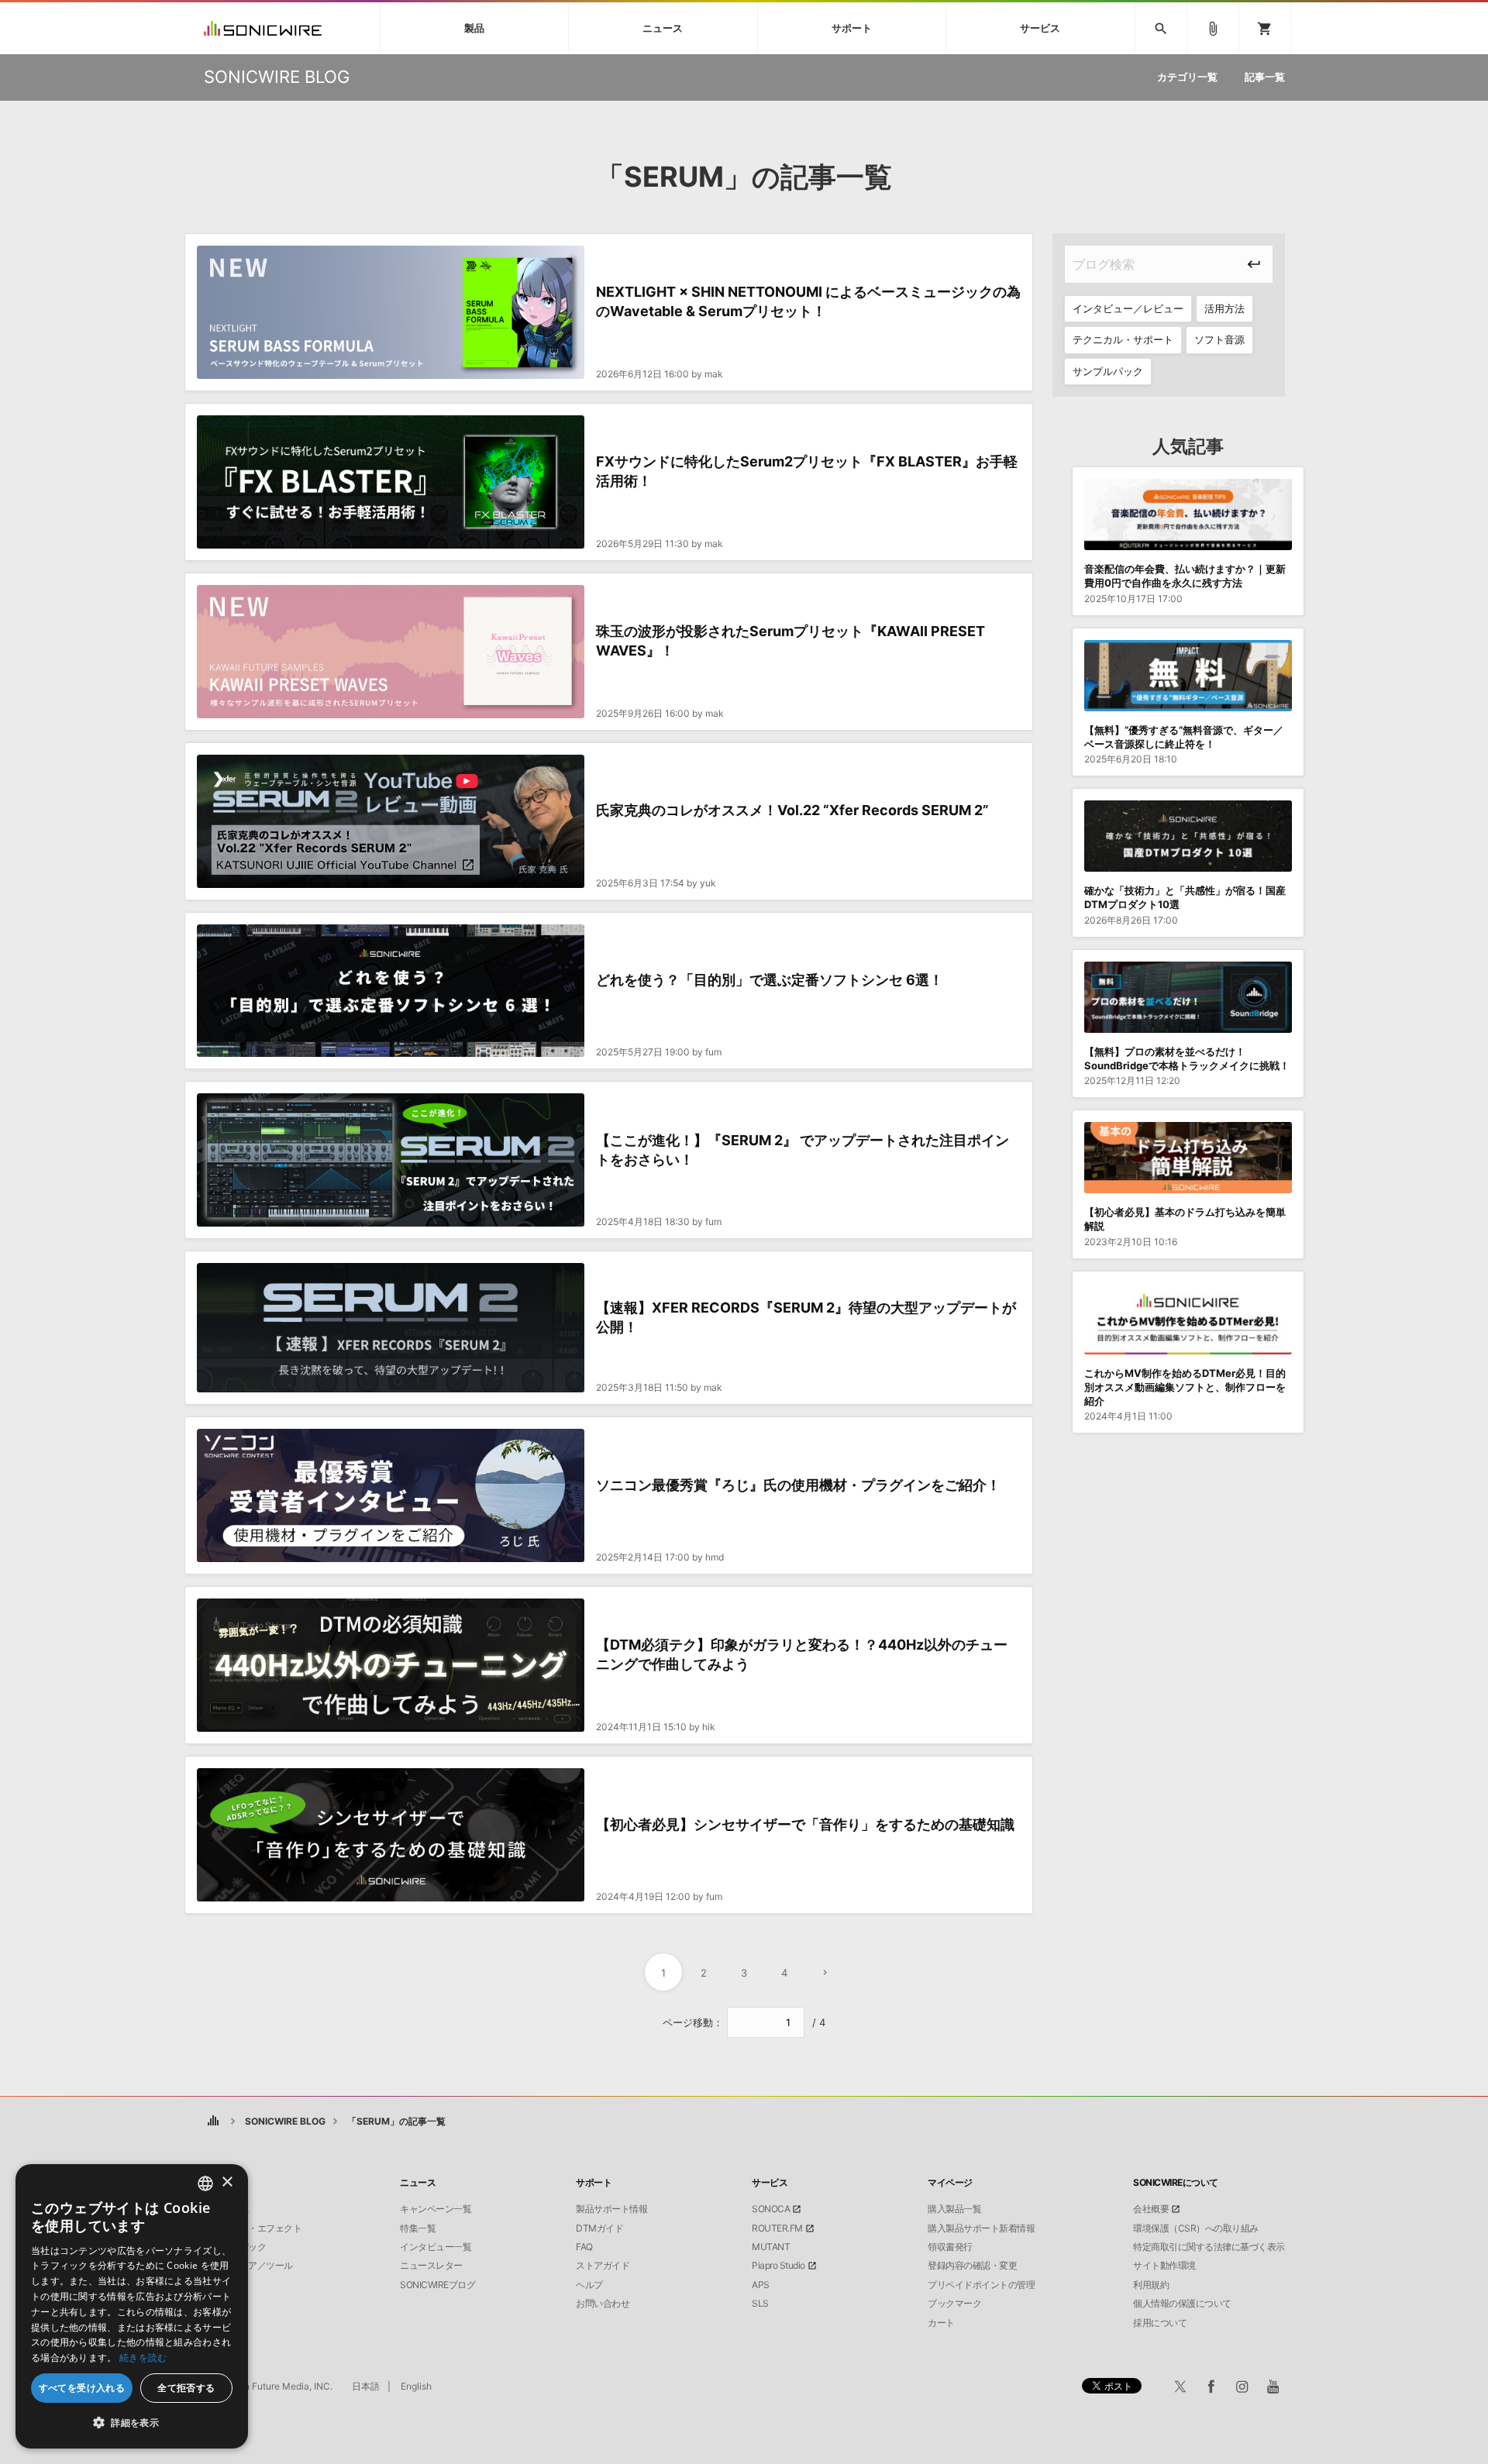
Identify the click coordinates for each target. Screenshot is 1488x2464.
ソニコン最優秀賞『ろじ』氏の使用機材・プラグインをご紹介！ (798, 1485)
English (416, 2386)
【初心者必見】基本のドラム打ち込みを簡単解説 (1185, 1219)
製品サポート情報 (611, 2209)
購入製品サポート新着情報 (981, 2228)
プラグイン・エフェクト (253, 2228)
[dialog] (132, 2306)
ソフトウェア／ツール (248, 2266)
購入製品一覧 (954, 2209)
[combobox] (205, 2184)
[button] (132, 2423)
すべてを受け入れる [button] (82, 2388)
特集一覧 (418, 2228)
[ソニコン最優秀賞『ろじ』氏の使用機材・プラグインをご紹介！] (391, 1495)
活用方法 (1224, 308)
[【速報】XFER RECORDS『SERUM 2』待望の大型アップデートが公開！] (391, 1328)
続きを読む (143, 2357)
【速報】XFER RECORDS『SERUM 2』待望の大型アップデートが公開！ (806, 1317)
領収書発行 (950, 2247)
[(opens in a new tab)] (391, 821)
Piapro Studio (778, 2266)
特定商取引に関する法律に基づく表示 (1209, 2247)
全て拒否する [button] (186, 2388)
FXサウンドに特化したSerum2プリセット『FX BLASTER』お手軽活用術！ (807, 471)
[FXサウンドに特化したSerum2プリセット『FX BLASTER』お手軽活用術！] (391, 482)
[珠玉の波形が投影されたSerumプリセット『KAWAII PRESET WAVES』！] (391, 652)
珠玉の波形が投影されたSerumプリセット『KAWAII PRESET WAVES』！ (790, 641)
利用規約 (1151, 2285)
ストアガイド (603, 2266)
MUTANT (771, 2247)
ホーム (214, 2121)
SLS (760, 2304)
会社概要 (1151, 2209)
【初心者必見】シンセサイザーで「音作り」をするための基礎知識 (805, 1824)
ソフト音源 (1219, 339)
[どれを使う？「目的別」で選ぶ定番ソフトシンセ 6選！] (391, 991)
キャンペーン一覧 (436, 2209)
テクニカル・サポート (1123, 339)
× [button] (227, 2182)
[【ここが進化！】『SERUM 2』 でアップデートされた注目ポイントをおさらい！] (391, 1160)
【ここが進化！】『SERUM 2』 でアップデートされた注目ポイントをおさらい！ (803, 1150)
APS (761, 2285)
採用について (1160, 2323)
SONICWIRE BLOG (285, 2121)
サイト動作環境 (1164, 2266)
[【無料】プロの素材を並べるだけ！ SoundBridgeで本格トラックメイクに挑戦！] (1188, 997)
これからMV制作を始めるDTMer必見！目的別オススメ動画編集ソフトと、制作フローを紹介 (1185, 1387)
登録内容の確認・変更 (972, 2266)
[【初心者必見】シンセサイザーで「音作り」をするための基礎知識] (391, 1835)
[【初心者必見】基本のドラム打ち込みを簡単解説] (1188, 1158)
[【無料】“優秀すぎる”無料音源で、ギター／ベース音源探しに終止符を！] (1188, 676)
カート (941, 2323)
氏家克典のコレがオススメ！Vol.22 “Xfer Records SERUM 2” (792, 810)
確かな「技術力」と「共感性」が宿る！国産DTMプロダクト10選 (1185, 897)
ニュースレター (431, 2266)
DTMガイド (599, 2228)
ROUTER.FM (777, 2228)
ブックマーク (954, 2304)
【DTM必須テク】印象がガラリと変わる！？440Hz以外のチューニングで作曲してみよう (802, 1654)
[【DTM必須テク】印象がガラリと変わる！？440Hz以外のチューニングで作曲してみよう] (391, 1665)
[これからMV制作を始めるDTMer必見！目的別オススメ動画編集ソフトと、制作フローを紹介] (1188, 1319)
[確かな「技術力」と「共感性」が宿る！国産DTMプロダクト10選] (1188, 836)
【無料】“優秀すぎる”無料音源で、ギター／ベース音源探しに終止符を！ (1184, 737)
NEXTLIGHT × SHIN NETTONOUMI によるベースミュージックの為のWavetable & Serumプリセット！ (808, 301)
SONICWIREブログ (437, 2285)
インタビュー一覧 (436, 2247)
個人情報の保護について (1182, 2304)
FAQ (584, 2247)
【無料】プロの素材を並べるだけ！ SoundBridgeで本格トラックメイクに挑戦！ (1187, 1058)
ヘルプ (589, 2285)
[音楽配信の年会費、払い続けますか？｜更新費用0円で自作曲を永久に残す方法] (1188, 514)
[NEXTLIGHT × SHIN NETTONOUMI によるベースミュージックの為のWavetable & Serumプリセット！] (391, 312)
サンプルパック (1108, 371)
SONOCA (771, 2209)
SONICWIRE (263, 28)
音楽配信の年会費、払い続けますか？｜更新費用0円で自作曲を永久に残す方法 (1185, 576)
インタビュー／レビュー (1128, 308)
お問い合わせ (603, 2304)
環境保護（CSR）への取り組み (1196, 2228)
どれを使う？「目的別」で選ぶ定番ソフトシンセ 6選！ (770, 980)
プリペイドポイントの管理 (981, 2285)
